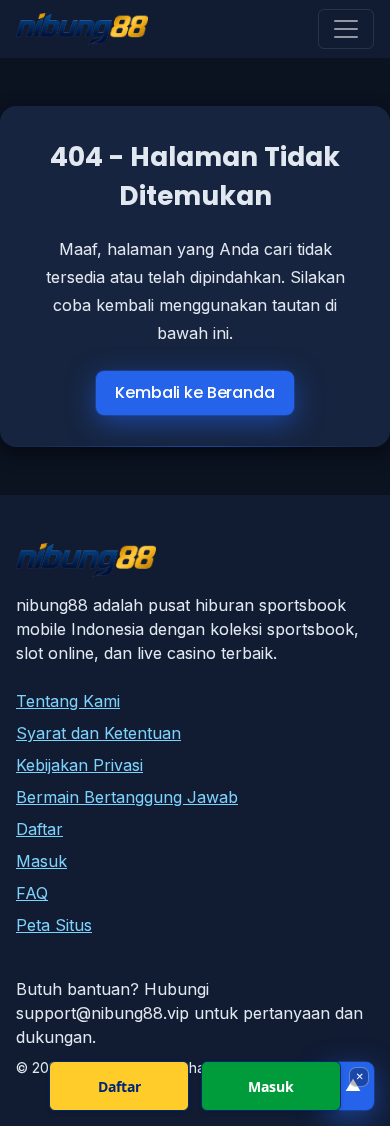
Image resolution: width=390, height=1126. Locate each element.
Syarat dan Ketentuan (98, 733)
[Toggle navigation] (346, 29)
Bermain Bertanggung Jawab (127, 797)
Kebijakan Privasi (79, 765)
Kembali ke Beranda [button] (194, 392)
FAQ (32, 893)
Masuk (41, 861)
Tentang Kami (68, 701)
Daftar (39, 829)
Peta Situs (54, 925)
